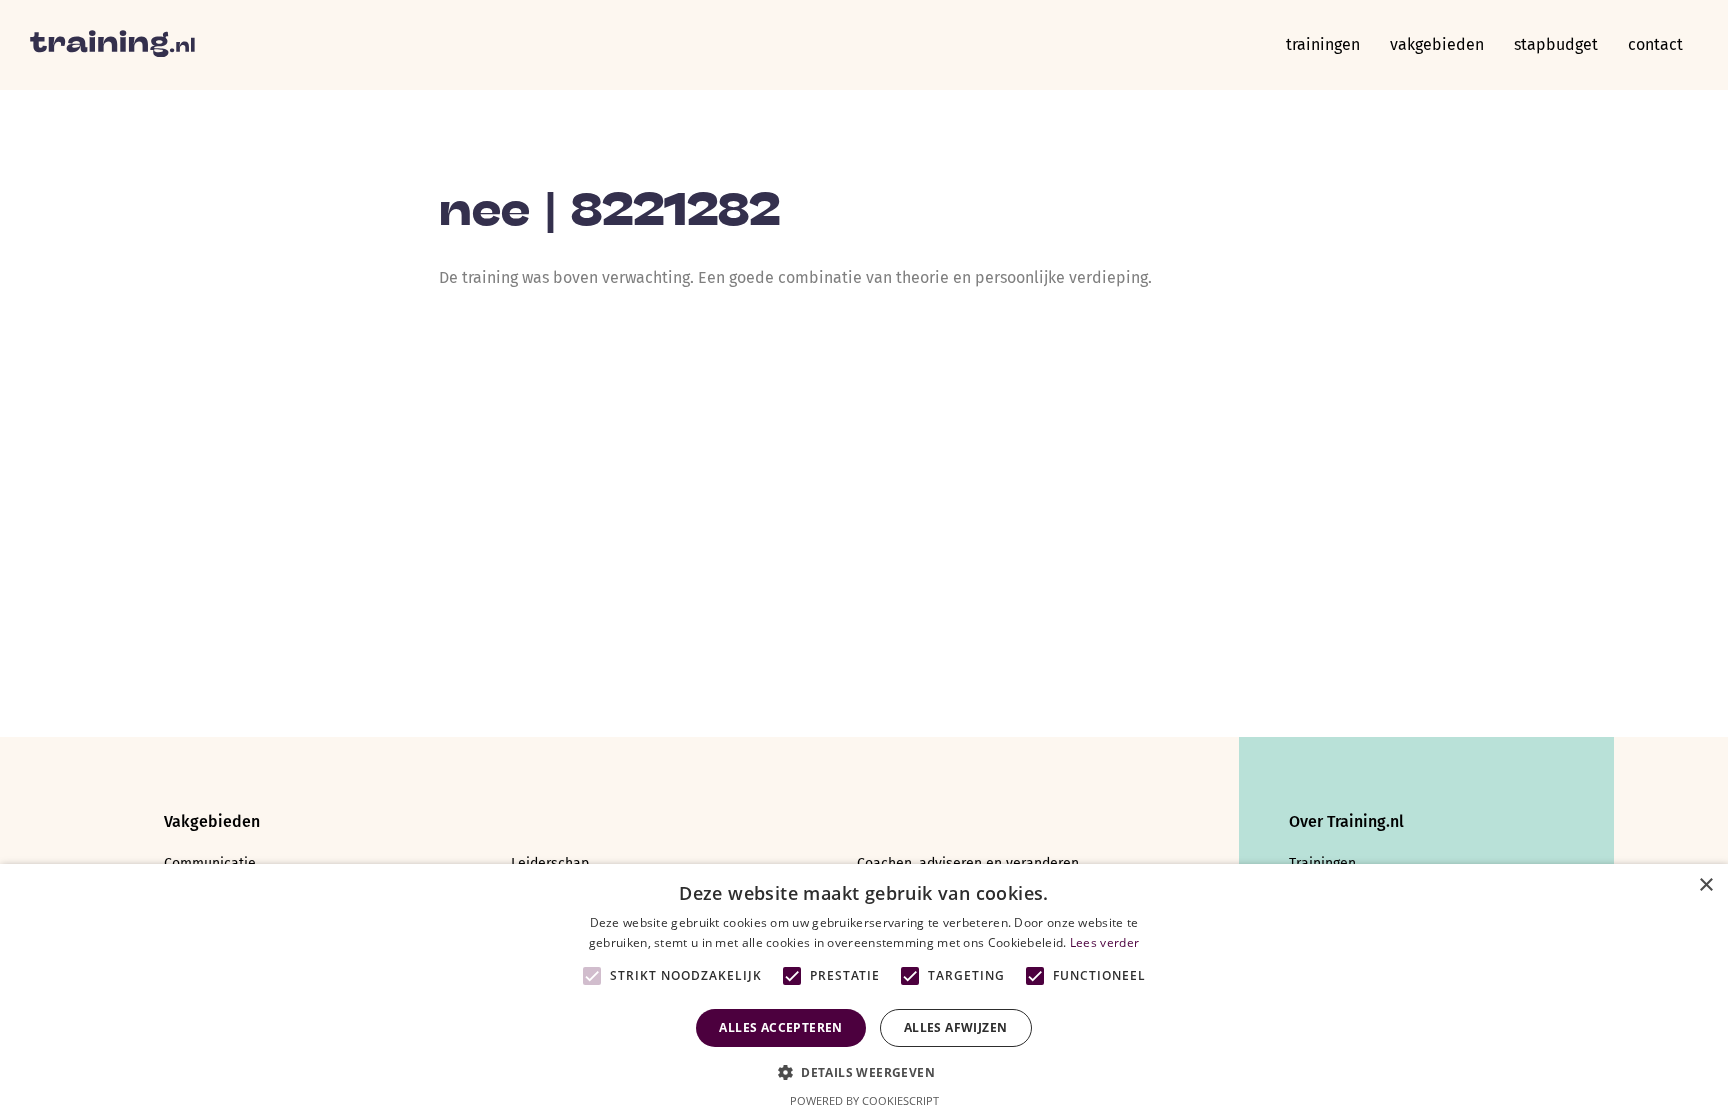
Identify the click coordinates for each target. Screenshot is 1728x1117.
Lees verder (1104, 942)
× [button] (1705, 885)
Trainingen (1323, 44)
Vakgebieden (1437, 44)
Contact (1655, 44)
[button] (864, 1070)
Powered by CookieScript (864, 1100)
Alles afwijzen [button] (956, 1027)
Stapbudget (1556, 44)
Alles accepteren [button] (780, 1027)
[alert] (864, 990)
